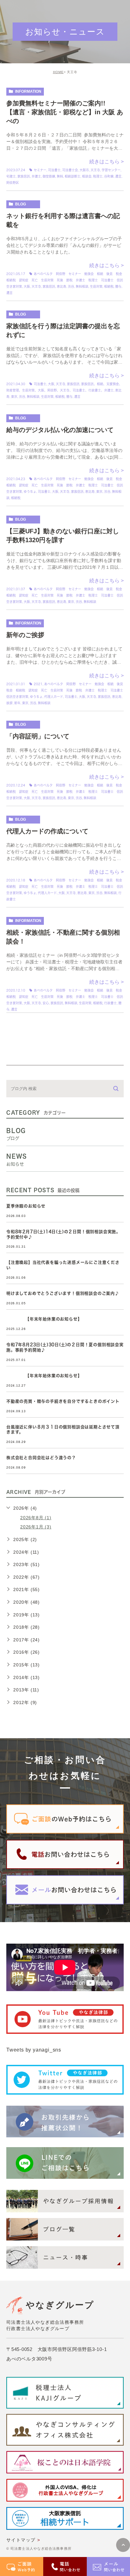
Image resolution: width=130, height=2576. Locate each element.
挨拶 (9, 703)
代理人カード (54, 697)
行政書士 (110, 1003)
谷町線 (109, 176)
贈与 (118, 286)
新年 (17, 703)
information (28, 91)
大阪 (27, 286)
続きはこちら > (106, 162)
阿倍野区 (13, 183)
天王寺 (95, 170)
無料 (60, 176)
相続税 (109, 286)
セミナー (40, 170)
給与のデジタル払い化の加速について (60, 430)
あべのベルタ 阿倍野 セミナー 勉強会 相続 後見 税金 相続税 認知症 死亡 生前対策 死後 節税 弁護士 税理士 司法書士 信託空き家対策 (66, 280)
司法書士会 (70, 170)
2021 (38, 684)
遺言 (118, 176)
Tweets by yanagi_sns (34, 2050)
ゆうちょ (30, 492)
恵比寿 (62, 286)
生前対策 (96, 286)
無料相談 (82, 286)
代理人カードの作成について (47, 831)
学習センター (111, 170)
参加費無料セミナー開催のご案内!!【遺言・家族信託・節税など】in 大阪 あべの (65, 112)
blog (21, 204)
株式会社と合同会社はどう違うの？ (41, 1458)
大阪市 (84, 170)
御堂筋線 (49, 176)
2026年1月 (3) (36, 1527)
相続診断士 (73, 176)
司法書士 (54, 170)
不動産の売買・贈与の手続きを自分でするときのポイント (63, 1401)
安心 (46, 1003)
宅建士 (11, 176)
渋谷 (71, 286)
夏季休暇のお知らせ (26, 1206)
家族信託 (24, 176)
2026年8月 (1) (36, 1518)
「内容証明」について (38, 736)
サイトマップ (21, 2540)
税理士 (98, 176)
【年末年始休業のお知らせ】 (44, 1319)
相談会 (87, 176)
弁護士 (36, 176)
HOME (58, 72)
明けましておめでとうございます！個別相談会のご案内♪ (63, 1293)
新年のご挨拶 (25, 635)
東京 (14, 397)
